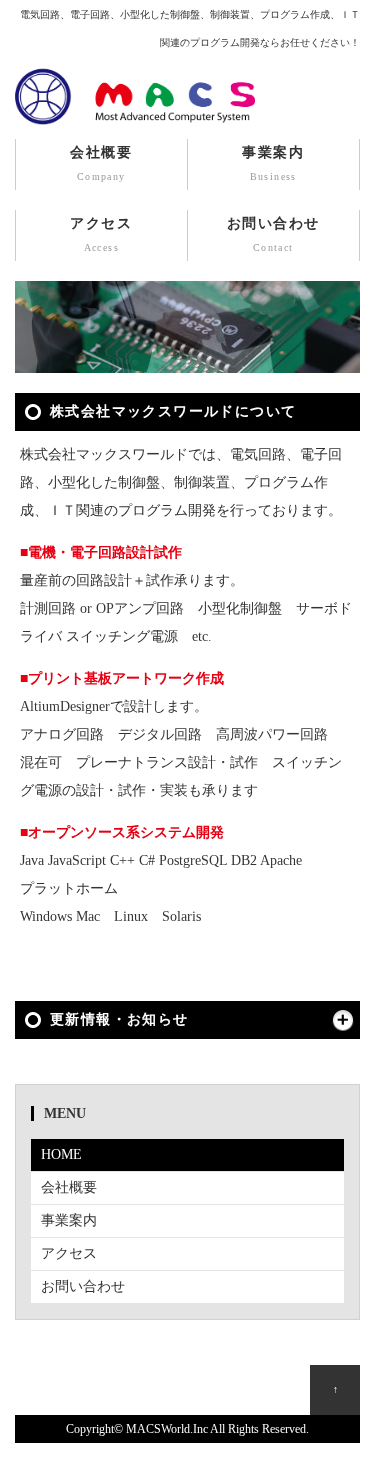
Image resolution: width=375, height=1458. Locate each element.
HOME (61, 1154)
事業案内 (273, 163)
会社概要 (101, 163)
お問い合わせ (273, 234)
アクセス (101, 234)
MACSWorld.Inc (167, 1429)
